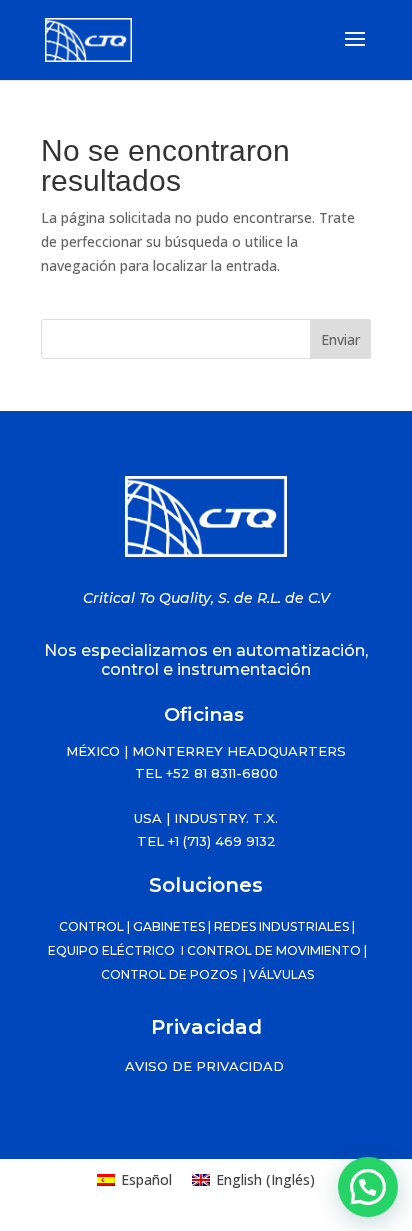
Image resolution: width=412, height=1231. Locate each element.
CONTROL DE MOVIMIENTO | (277, 950)
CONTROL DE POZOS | (173, 974)
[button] (368, 1187)
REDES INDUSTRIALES (281, 926)
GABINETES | (173, 926)
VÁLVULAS (280, 974)
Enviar (340, 339)
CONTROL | (96, 926)
